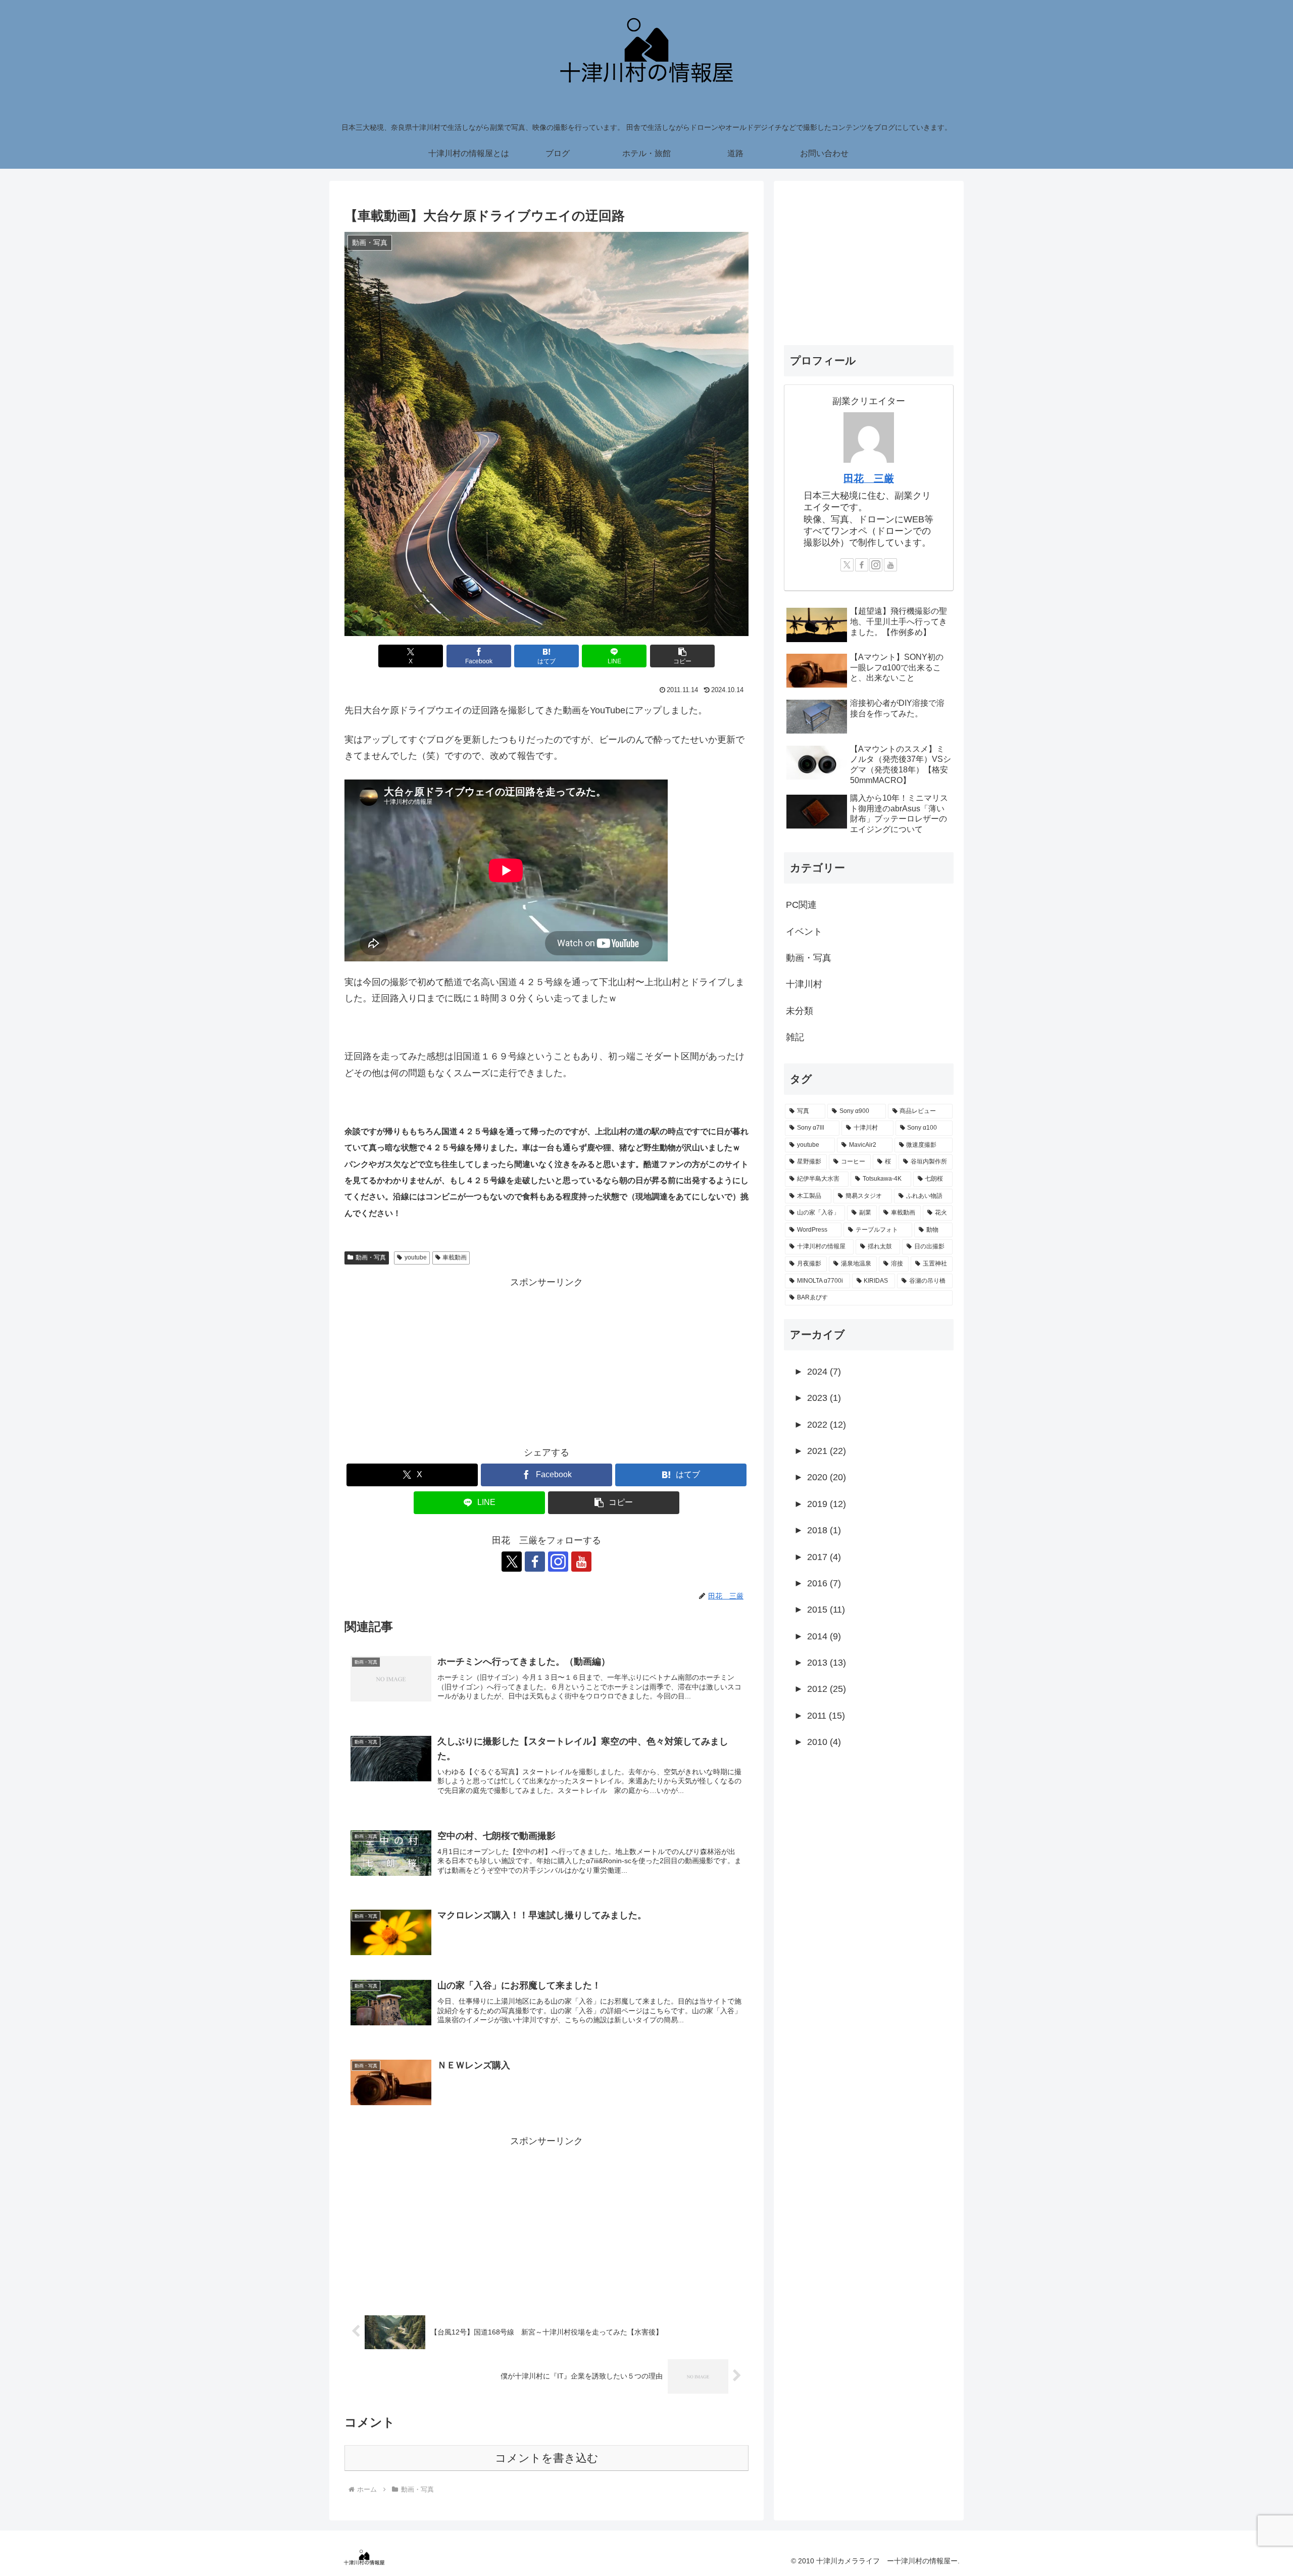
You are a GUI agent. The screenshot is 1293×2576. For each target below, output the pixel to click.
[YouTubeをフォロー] (581, 1562)
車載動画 (455, 1257)
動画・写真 (371, 1257)
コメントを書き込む (547, 2458)
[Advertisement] (546, 1361)
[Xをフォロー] (512, 1562)
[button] (682, 656)
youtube (416, 1257)
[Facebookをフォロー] (535, 1562)
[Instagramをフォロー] (558, 1562)
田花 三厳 (869, 478)
